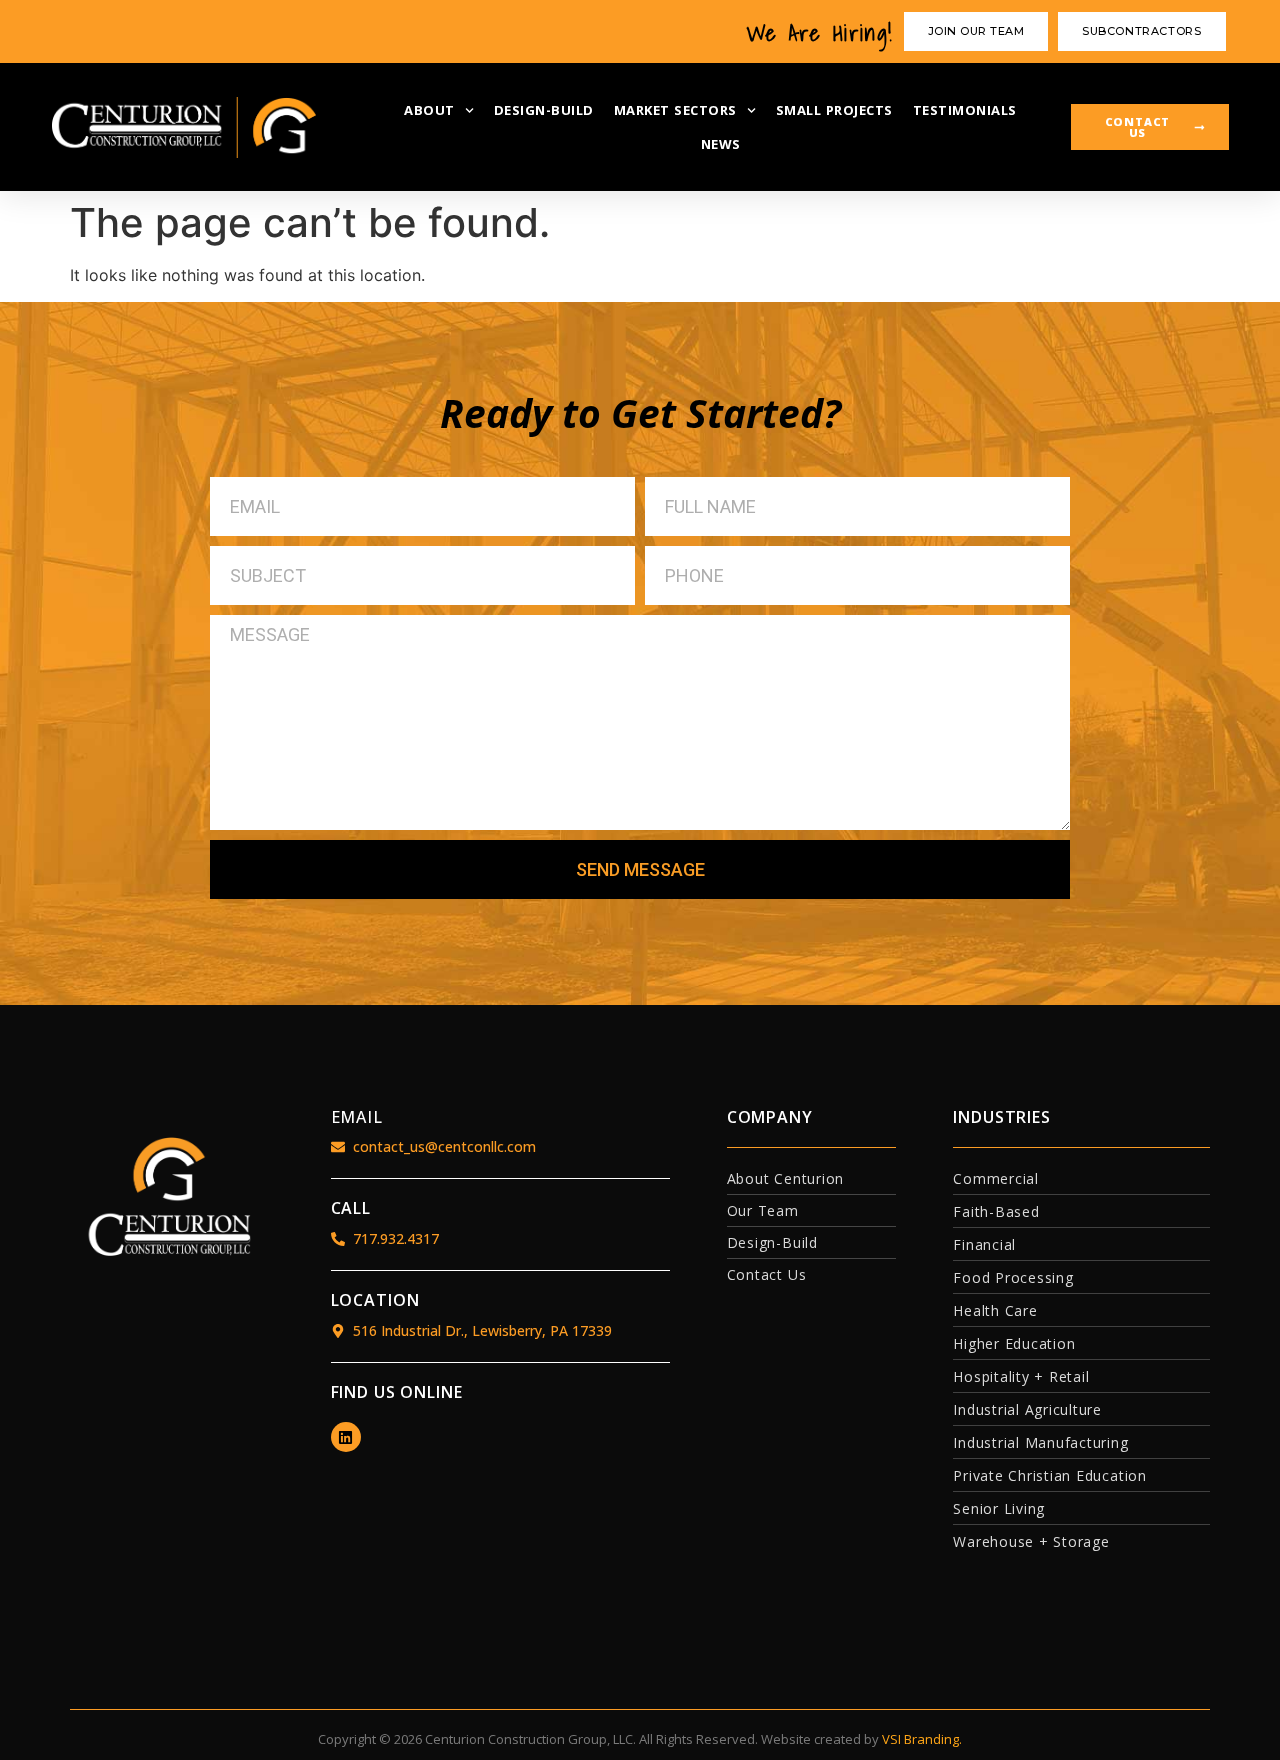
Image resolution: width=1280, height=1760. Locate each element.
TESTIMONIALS (965, 110)
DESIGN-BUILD (544, 110)
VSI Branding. (922, 1739)
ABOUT (429, 110)
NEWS (721, 144)
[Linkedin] (346, 1437)
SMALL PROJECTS (834, 110)
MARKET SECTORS (675, 110)
